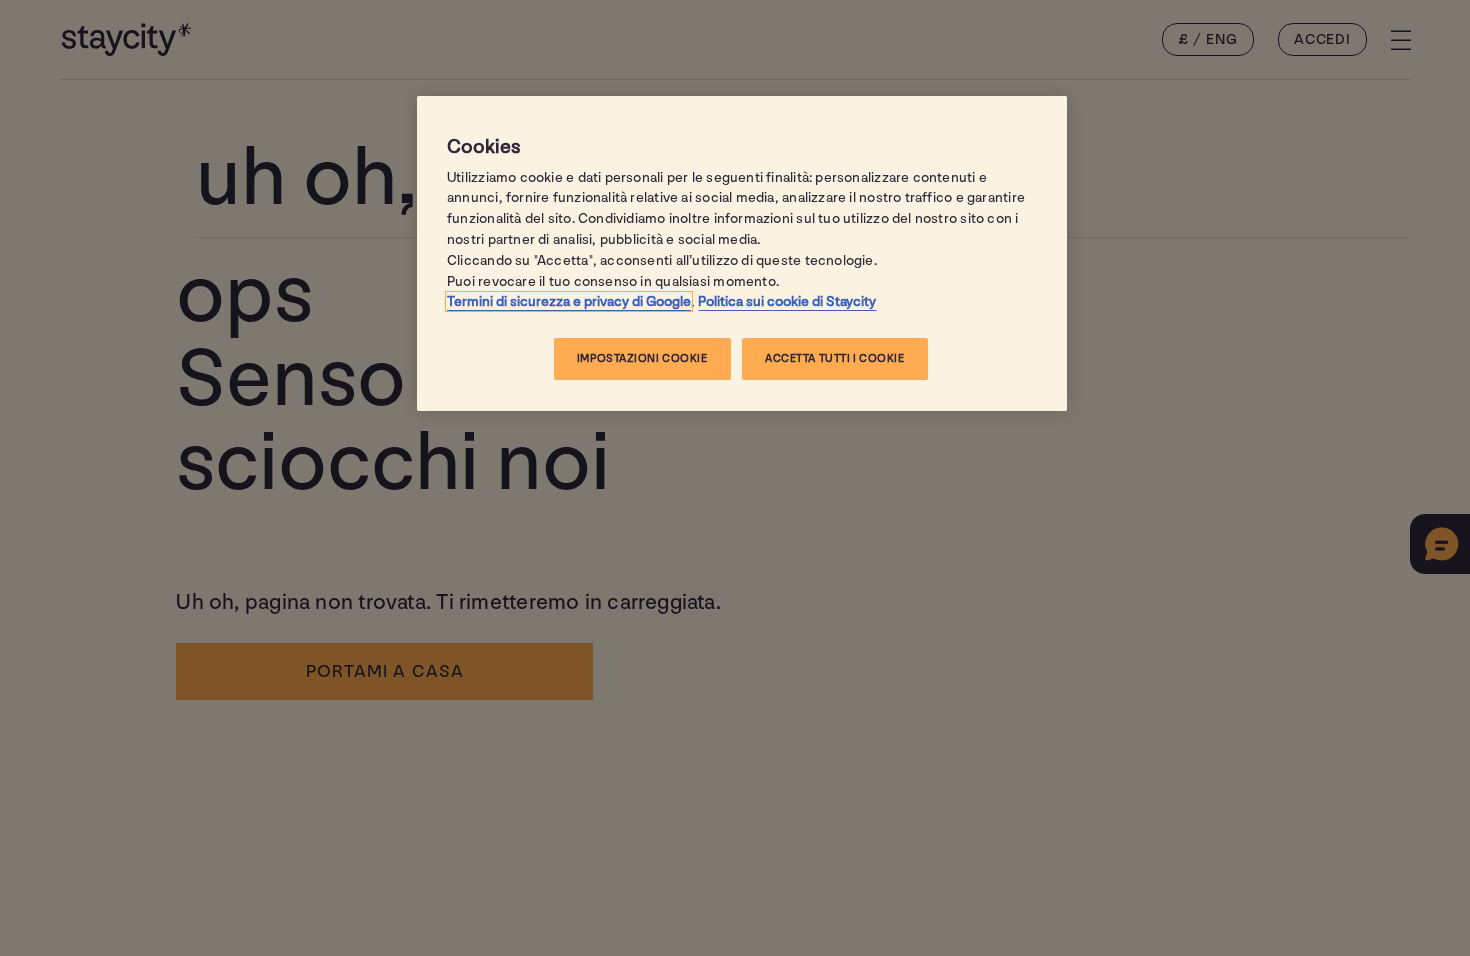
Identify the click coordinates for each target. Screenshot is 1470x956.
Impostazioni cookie (642, 358)
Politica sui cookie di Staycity (787, 301)
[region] (742, 254)
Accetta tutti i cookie (835, 358)
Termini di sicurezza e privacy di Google (569, 301)
